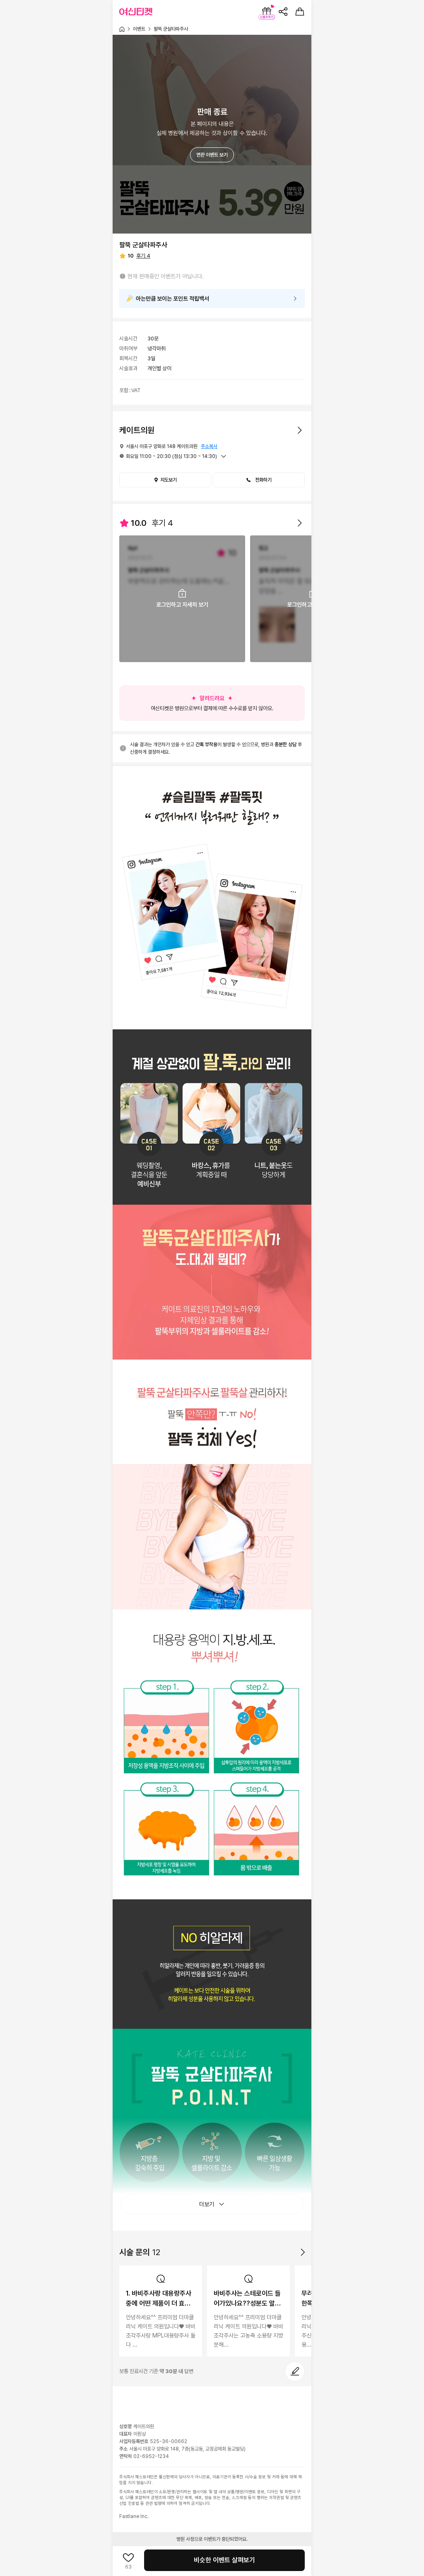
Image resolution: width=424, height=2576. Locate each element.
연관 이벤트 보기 (212, 155)
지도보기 (169, 480)
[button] (259, 480)
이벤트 (139, 29)
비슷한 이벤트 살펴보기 (224, 2560)
